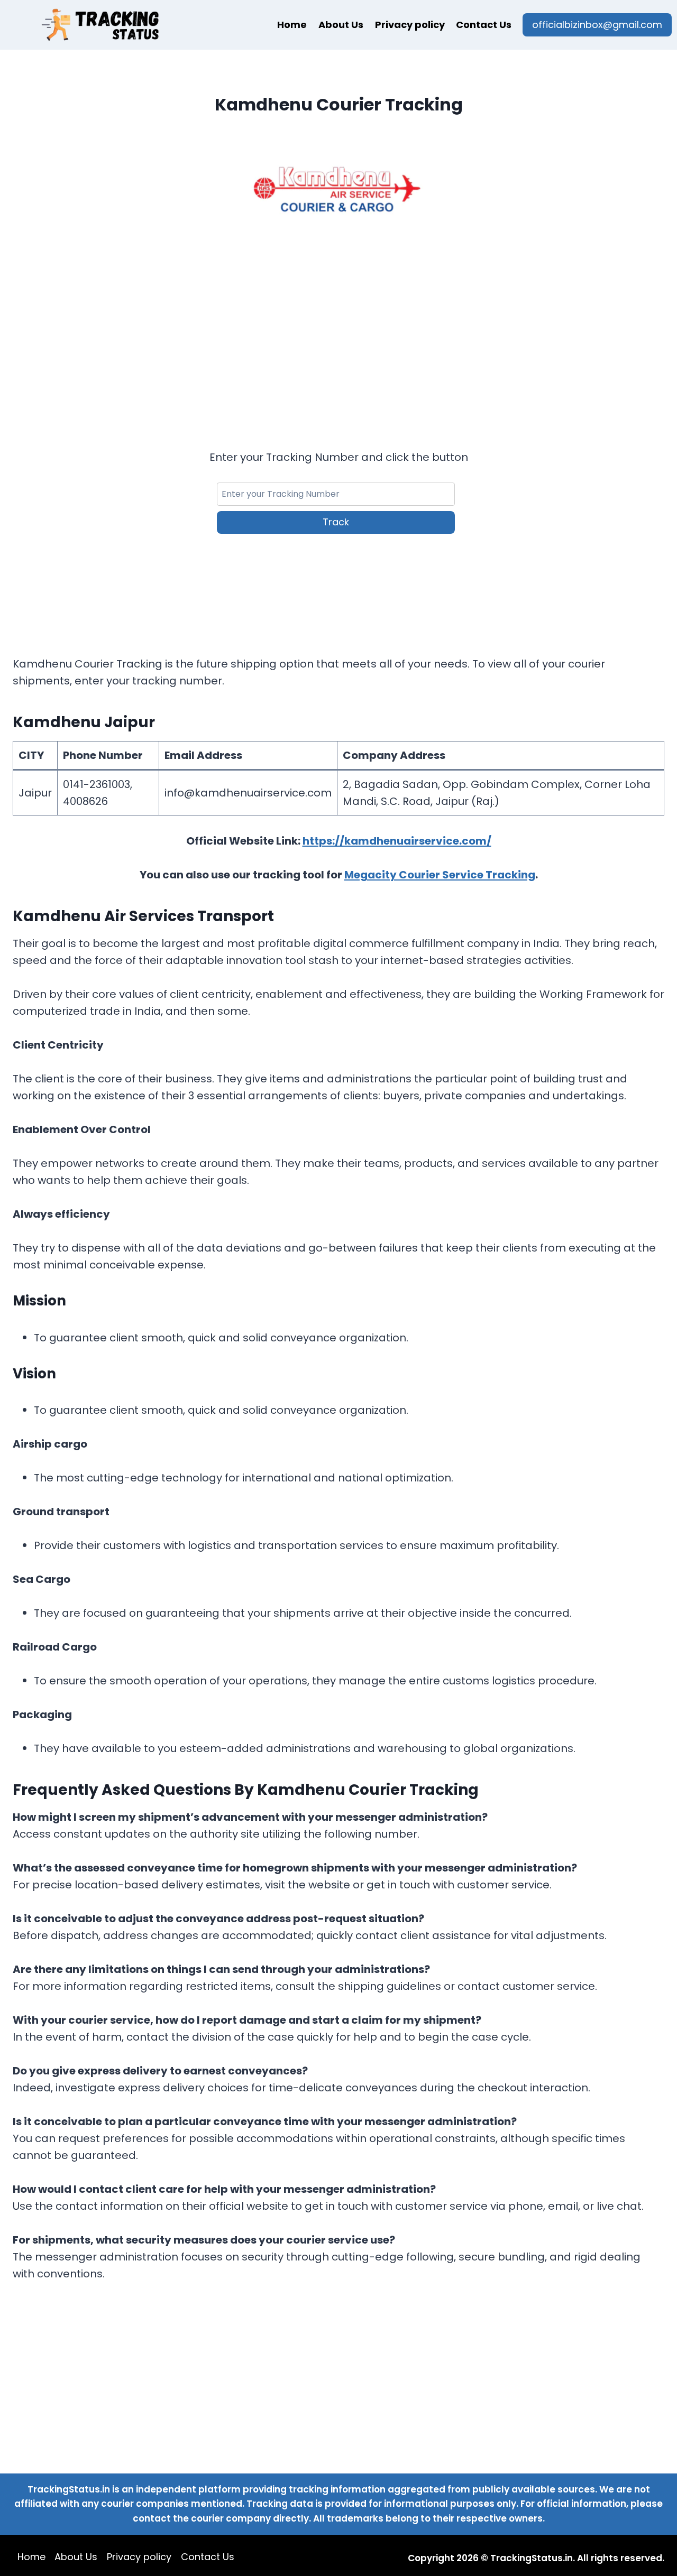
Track (336, 522)
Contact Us (484, 25)
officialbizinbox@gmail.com (597, 25)
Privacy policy (410, 25)
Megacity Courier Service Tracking (440, 875)
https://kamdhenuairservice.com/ (397, 841)
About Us (341, 25)
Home (292, 25)
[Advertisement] (338, 326)
